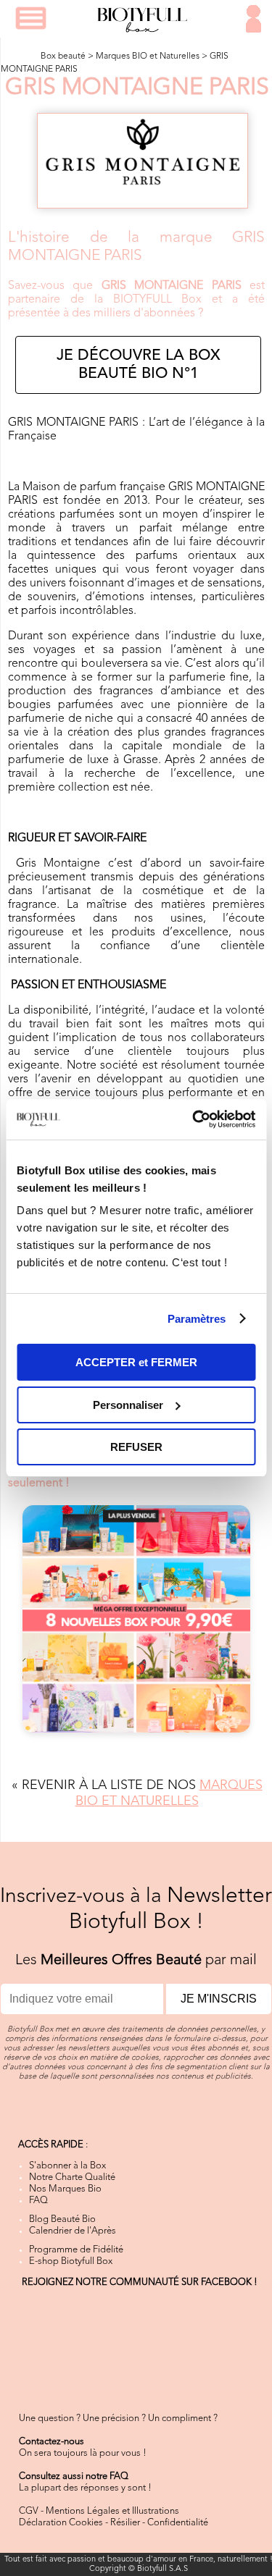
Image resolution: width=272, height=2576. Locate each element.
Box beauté (63, 56)
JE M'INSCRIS (219, 1999)
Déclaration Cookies (61, 2523)
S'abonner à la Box (67, 2166)
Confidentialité (178, 2523)
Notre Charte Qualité (72, 2177)
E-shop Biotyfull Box (71, 2261)
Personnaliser (128, 1405)
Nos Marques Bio (65, 2189)
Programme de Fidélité (76, 2250)
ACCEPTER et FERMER (136, 1362)
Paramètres (197, 1319)
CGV (29, 2511)
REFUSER (136, 1447)
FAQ (38, 2201)
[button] (31, 18)
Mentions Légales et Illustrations (112, 2511)
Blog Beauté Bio (62, 2219)
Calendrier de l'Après (73, 2231)
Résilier (125, 2523)
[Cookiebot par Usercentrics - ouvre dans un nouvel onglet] (194, 1119)
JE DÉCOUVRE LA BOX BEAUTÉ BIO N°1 (139, 365)
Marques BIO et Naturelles (148, 56)
